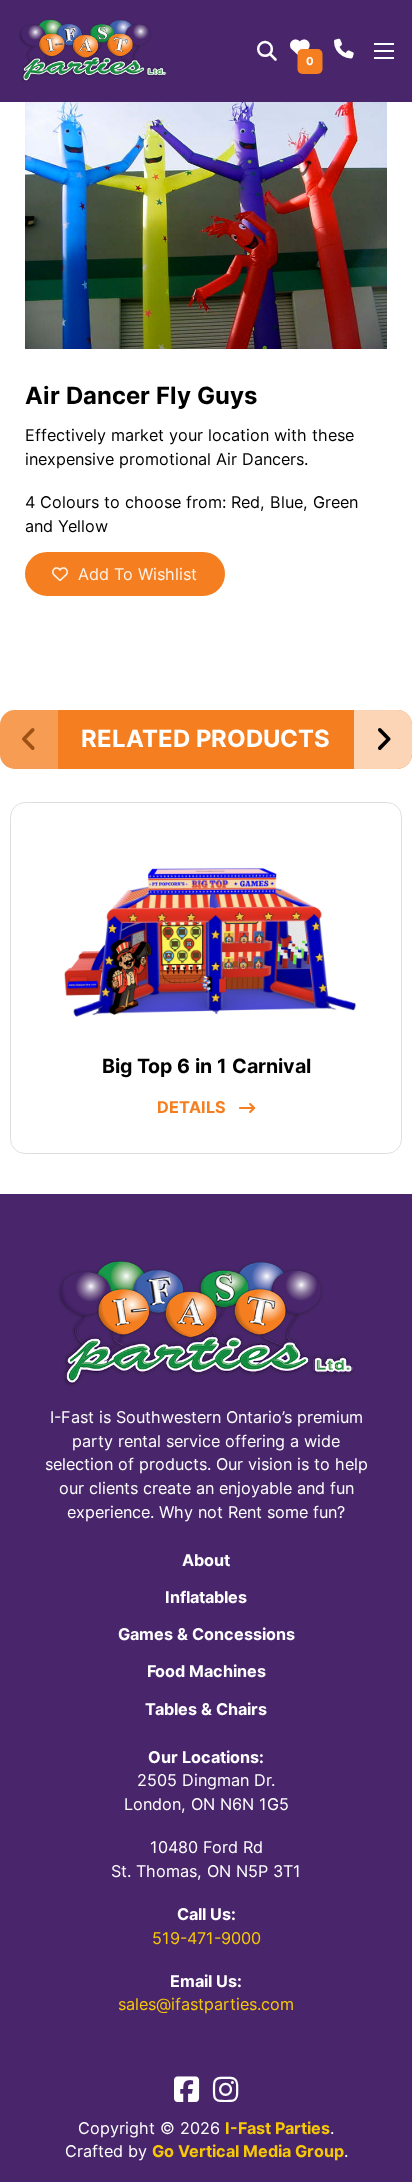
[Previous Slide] (29, 739)
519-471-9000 (206, 1938)
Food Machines (206, 1671)
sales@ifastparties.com (206, 2004)
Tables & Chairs (206, 1709)
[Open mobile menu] (384, 51)
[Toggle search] (267, 51)
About (206, 1560)
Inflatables (206, 1597)
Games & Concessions (206, 1634)
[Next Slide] (383, 739)
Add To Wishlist (137, 574)
